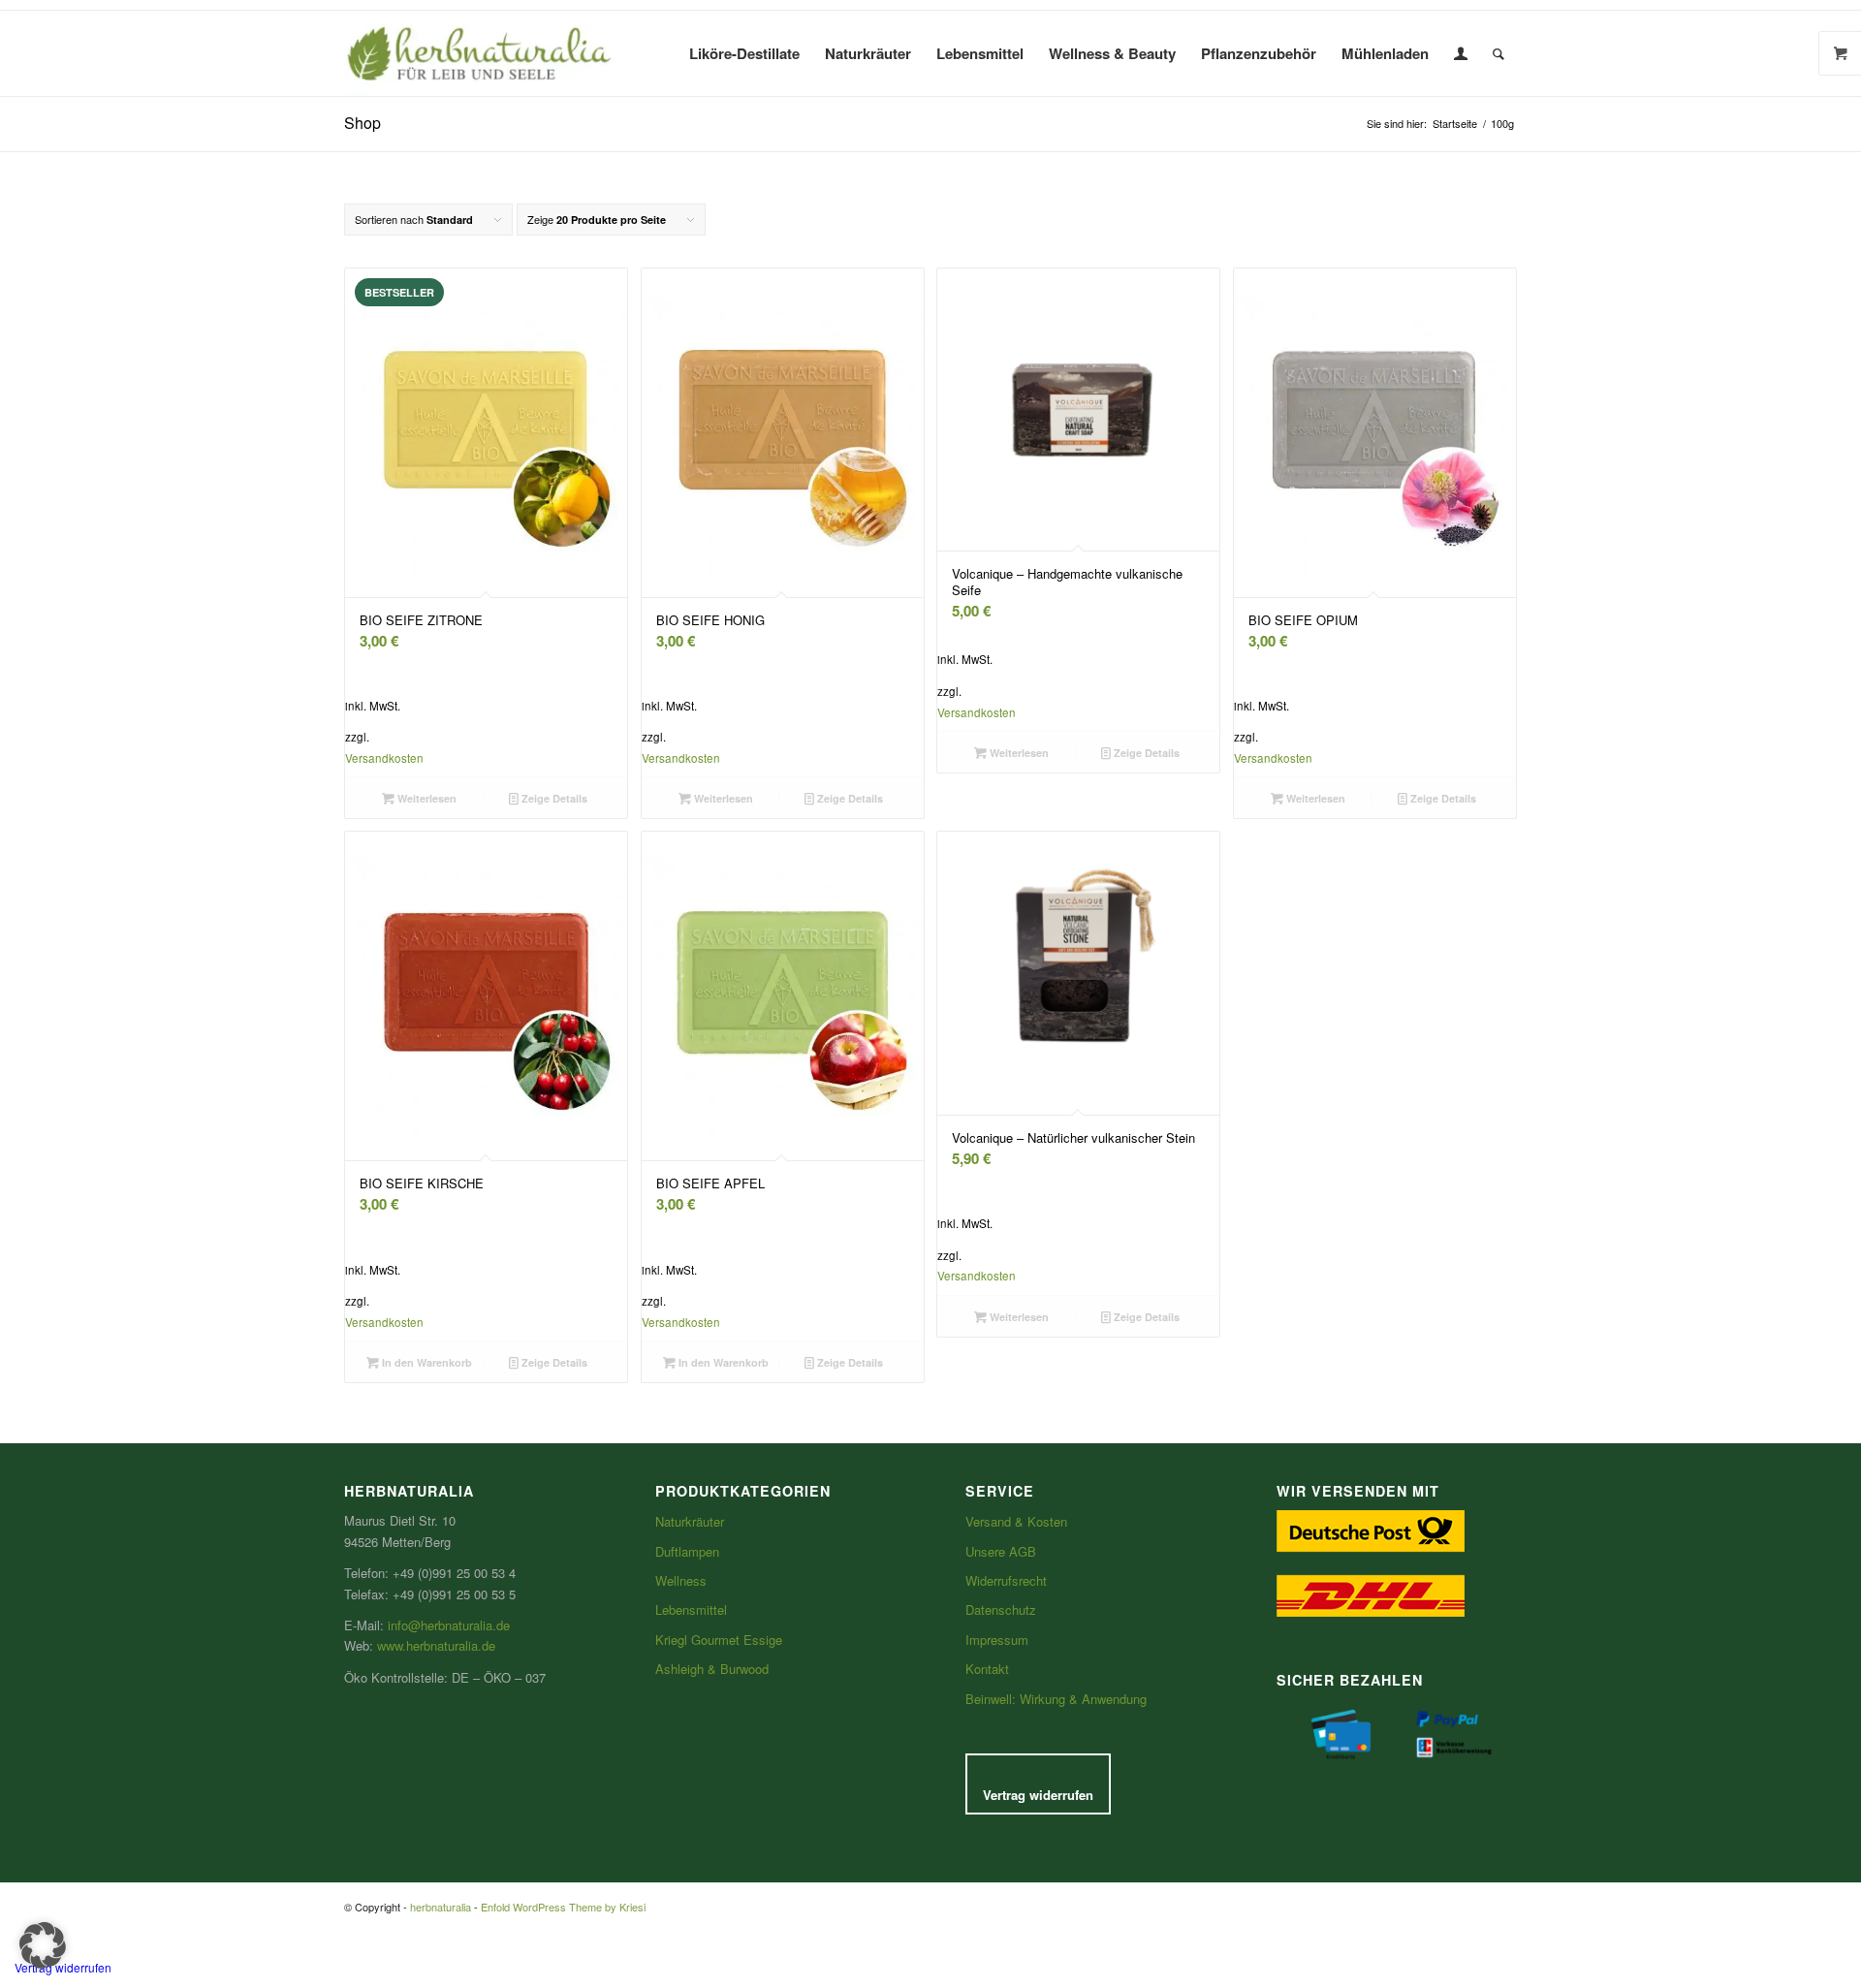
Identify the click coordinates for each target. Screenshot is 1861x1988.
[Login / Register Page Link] (1461, 53)
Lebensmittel (691, 1609)
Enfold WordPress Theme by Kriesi (563, 1907)
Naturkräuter (690, 1521)
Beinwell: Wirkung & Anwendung (1056, 1699)
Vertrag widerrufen (1038, 1795)
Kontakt (987, 1669)
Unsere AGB (1001, 1551)
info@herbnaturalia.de (449, 1625)
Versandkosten (384, 758)
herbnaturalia (441, 1907)
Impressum (997, 1640)
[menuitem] (744, 53)
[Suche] (1498, 53)
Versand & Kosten (1016, 1521)
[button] (43, 1945)
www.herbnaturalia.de (436, 1645)
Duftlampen (687, 1551)
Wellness (681, 1580)
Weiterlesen (426, 798)
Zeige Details (553, 798)
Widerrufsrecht (1006, 1580)
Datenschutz (1001, 1609)
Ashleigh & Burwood (712, 1669)
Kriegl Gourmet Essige (719, 1640)
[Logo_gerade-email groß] (480, 53)
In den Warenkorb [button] (426, 1362)
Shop (363, 123)
